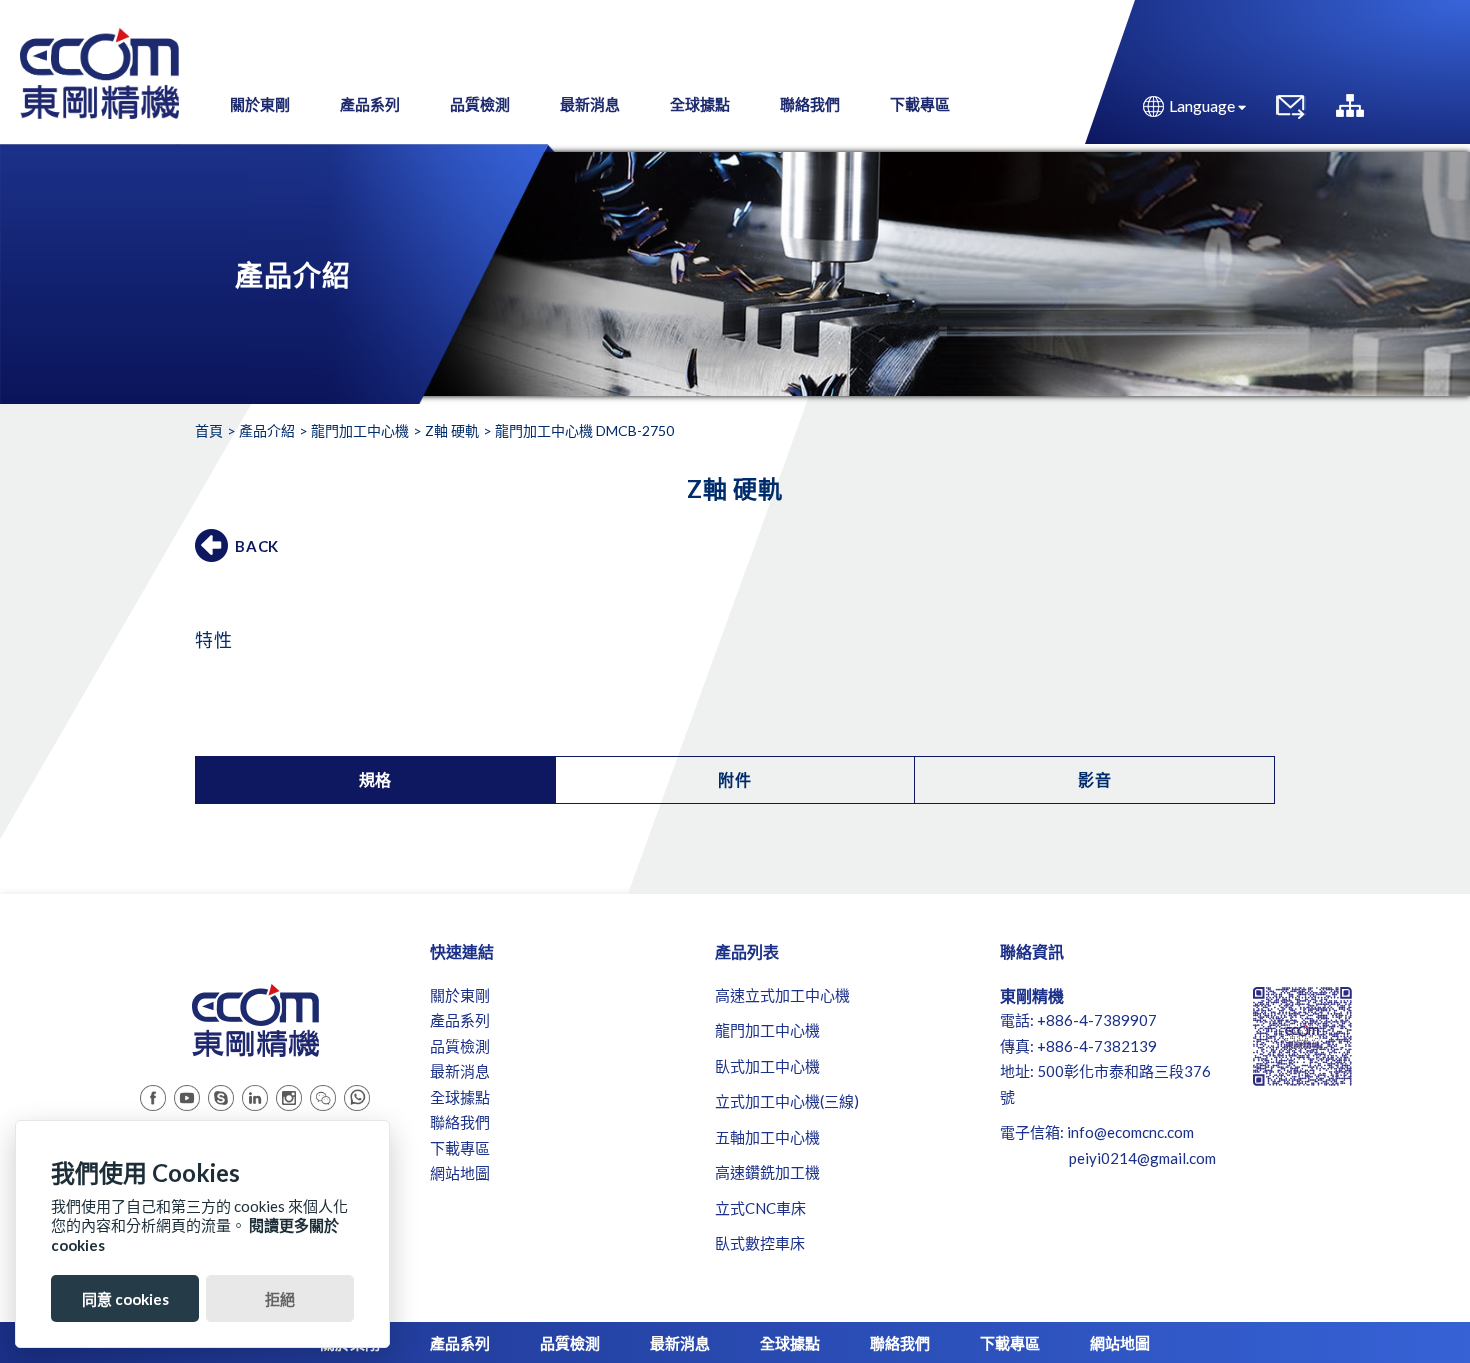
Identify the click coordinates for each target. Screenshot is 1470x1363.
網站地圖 (460, 1173)
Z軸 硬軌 (452, 430)
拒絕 (280, 1299)
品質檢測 (480, 104)
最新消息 (590, 104)
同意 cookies (125, 1299)
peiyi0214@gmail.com (1142, 1158)
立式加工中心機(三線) (787, 1101)
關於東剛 (260, 104)
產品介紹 (267, 430)
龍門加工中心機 (360, 430)
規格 (376, 779)
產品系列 (370, 104)
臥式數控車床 (760, 1243)
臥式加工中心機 (767, 1066)
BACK (257, 546)
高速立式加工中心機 (782, 995)
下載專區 (920, 104)
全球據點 (700, 104)
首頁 (209, 430)
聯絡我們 (810, 104)
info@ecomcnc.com (1130, 1132)
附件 (735, 779)
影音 (1095, 779)
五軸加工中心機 (767, 1137)
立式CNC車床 (760, 1208)
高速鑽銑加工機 (767, 1172)
